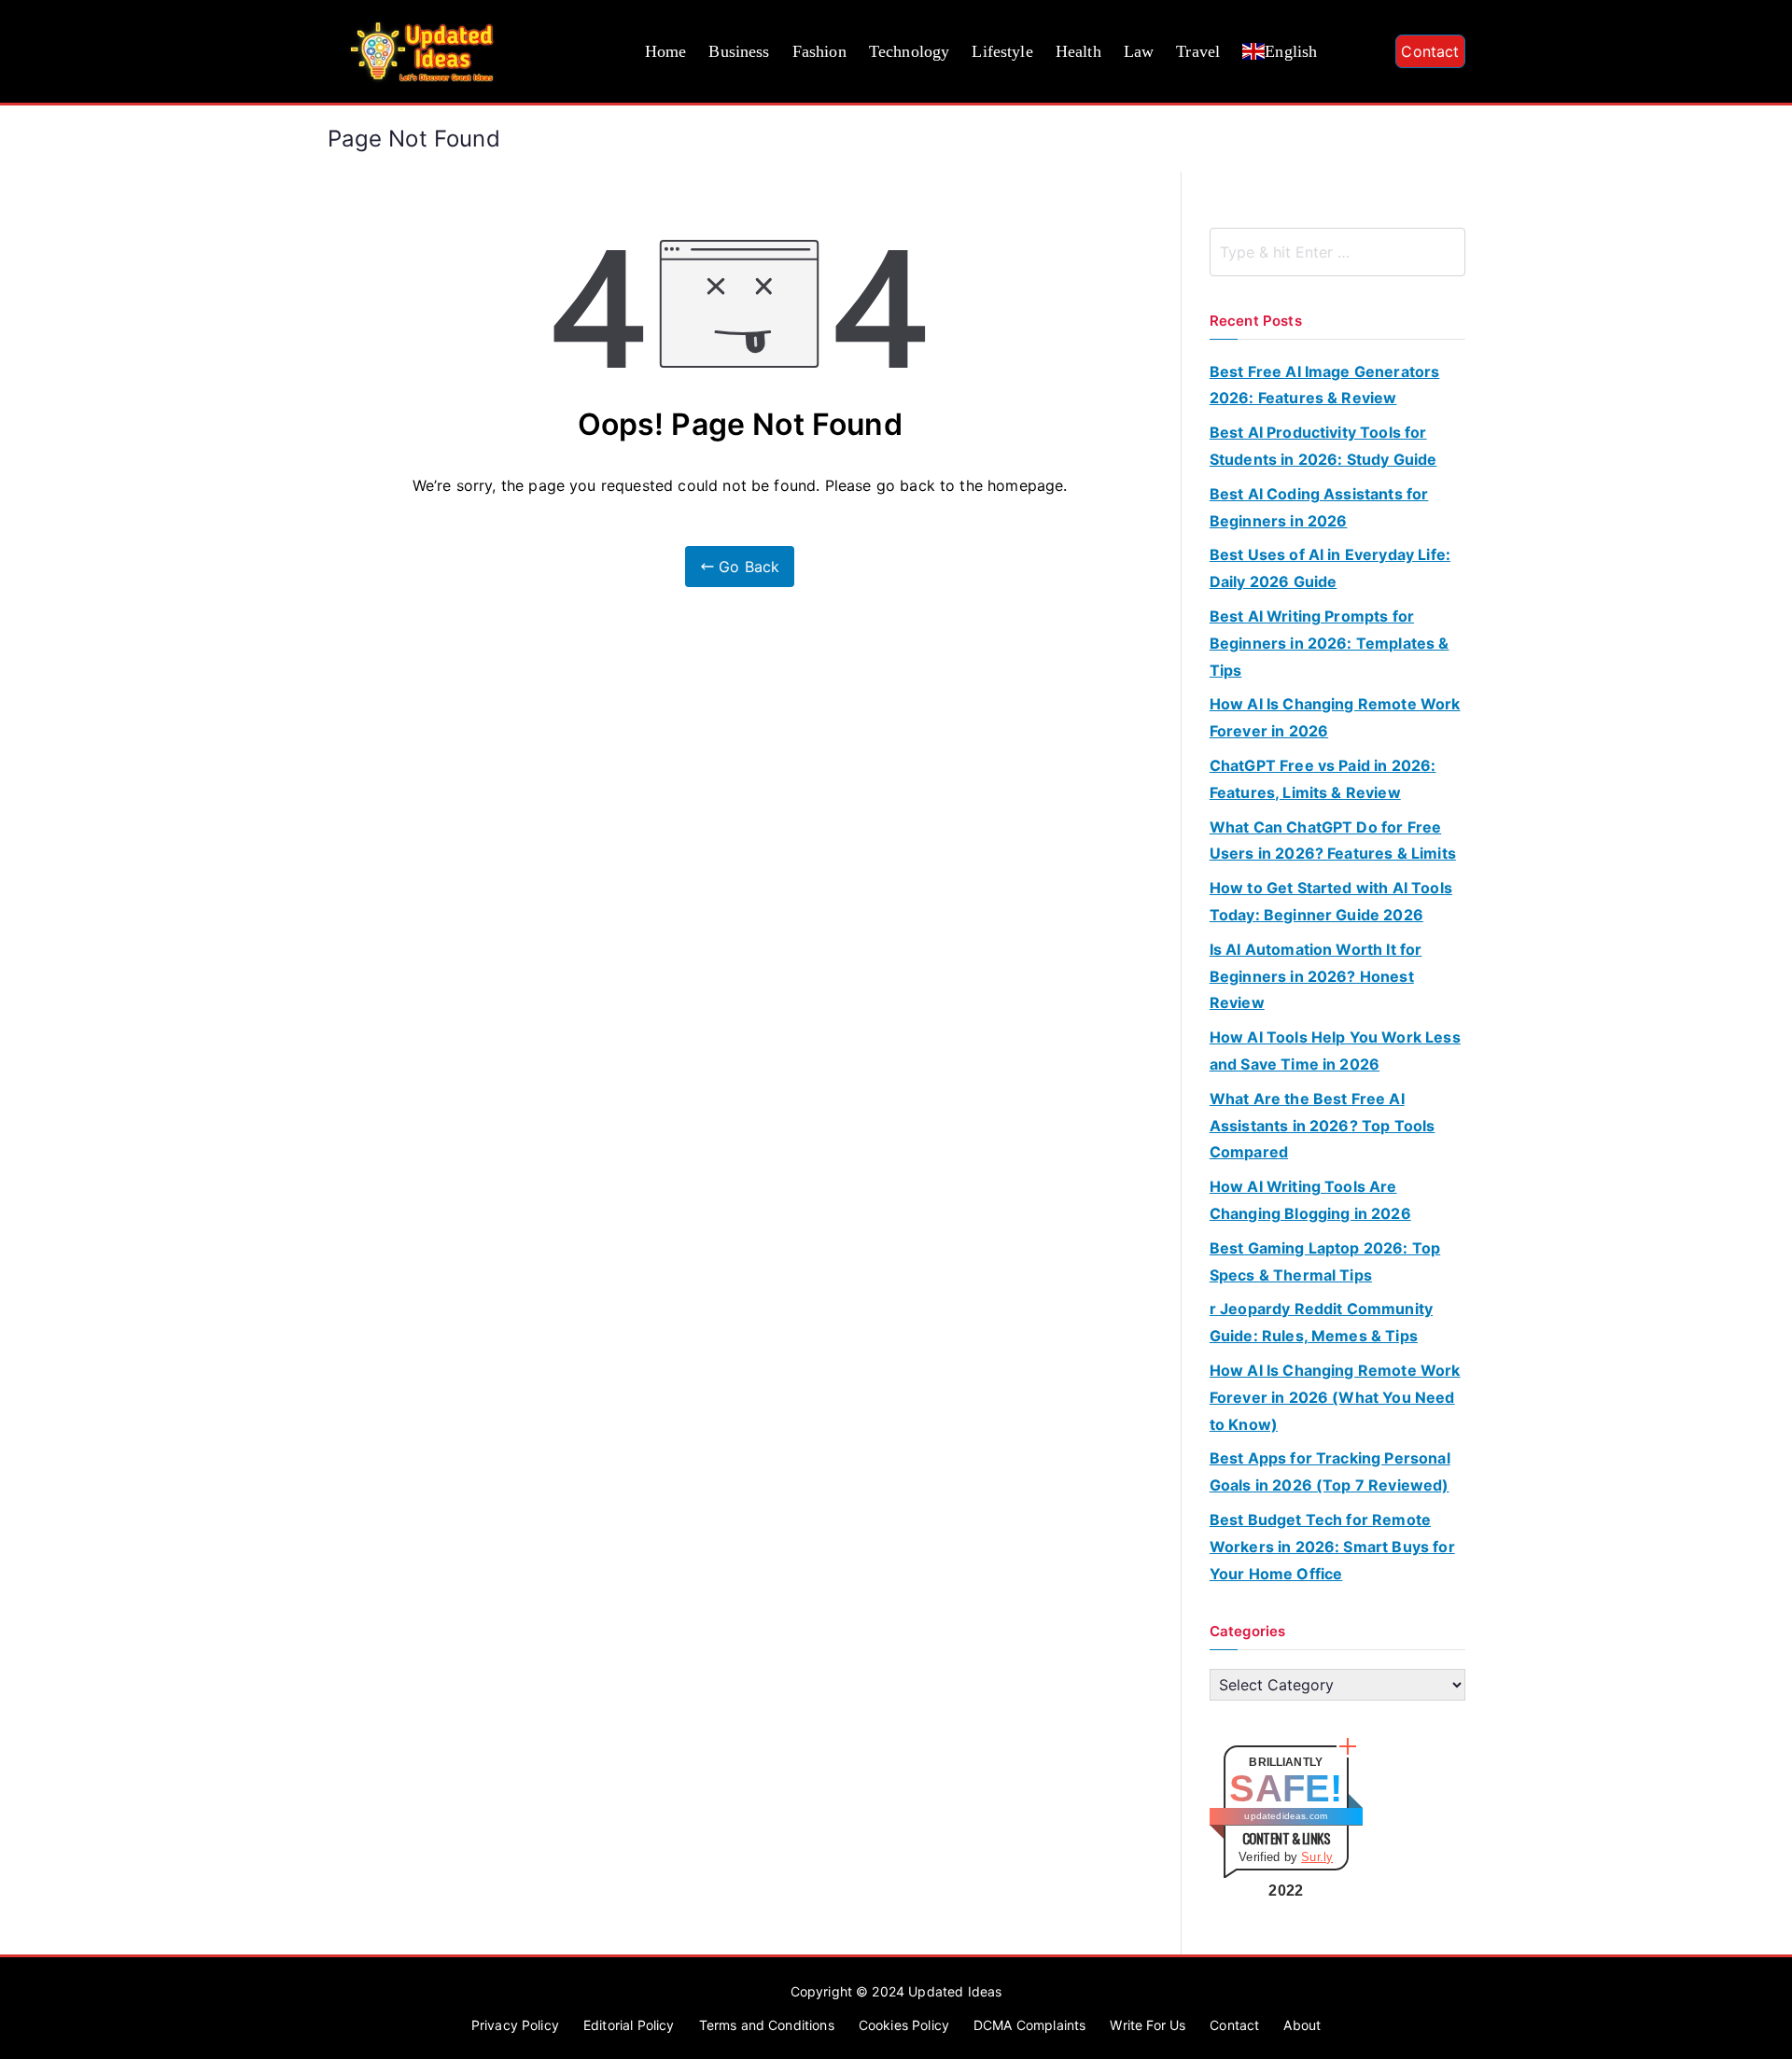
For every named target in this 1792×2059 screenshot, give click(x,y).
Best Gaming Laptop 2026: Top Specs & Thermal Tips (1325, 1261)
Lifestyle (1002, 51)
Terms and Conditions (767, 2025)
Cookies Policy (904, 2025)
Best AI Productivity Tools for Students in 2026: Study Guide (1323, 446)
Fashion (819, 51)
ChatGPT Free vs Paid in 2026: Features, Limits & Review (1323, 779)
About (1302, 2025)
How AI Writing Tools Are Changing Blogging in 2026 (1310, 1200)
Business (739, 51)
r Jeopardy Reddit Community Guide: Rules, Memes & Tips (1321, 1322)
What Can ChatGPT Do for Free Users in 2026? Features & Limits (1333, 840)
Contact (1430, 51)
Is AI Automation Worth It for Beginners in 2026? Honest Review (1316, 976)
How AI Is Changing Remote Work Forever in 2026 (1335, 717)
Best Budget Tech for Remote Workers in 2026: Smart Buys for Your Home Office (1332, 1547)
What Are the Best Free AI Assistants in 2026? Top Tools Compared (1323, 1126)
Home (666, 51)
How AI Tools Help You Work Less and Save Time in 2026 (1335, 1051)
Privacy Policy (515, 2025)
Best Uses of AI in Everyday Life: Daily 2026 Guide (1330, 568)
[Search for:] (1337, 252)
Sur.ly (1317, 1857)
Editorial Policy (629, 2025)
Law (1139, 51)
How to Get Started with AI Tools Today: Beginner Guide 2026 (1331, 901)
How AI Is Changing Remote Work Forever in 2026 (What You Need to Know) (1335, 1397)
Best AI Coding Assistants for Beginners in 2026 (1319, 507)
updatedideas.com (1286, 1816)
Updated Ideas (955, 1991)
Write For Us (1148, 2025)
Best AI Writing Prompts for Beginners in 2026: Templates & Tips (1330, 643)
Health (1078, 51)
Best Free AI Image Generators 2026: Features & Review (1325, 385)
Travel (1198, 51)
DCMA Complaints (1029, 2025)
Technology (910, 51)
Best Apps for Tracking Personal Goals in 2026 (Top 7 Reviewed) (1330, 1471)
